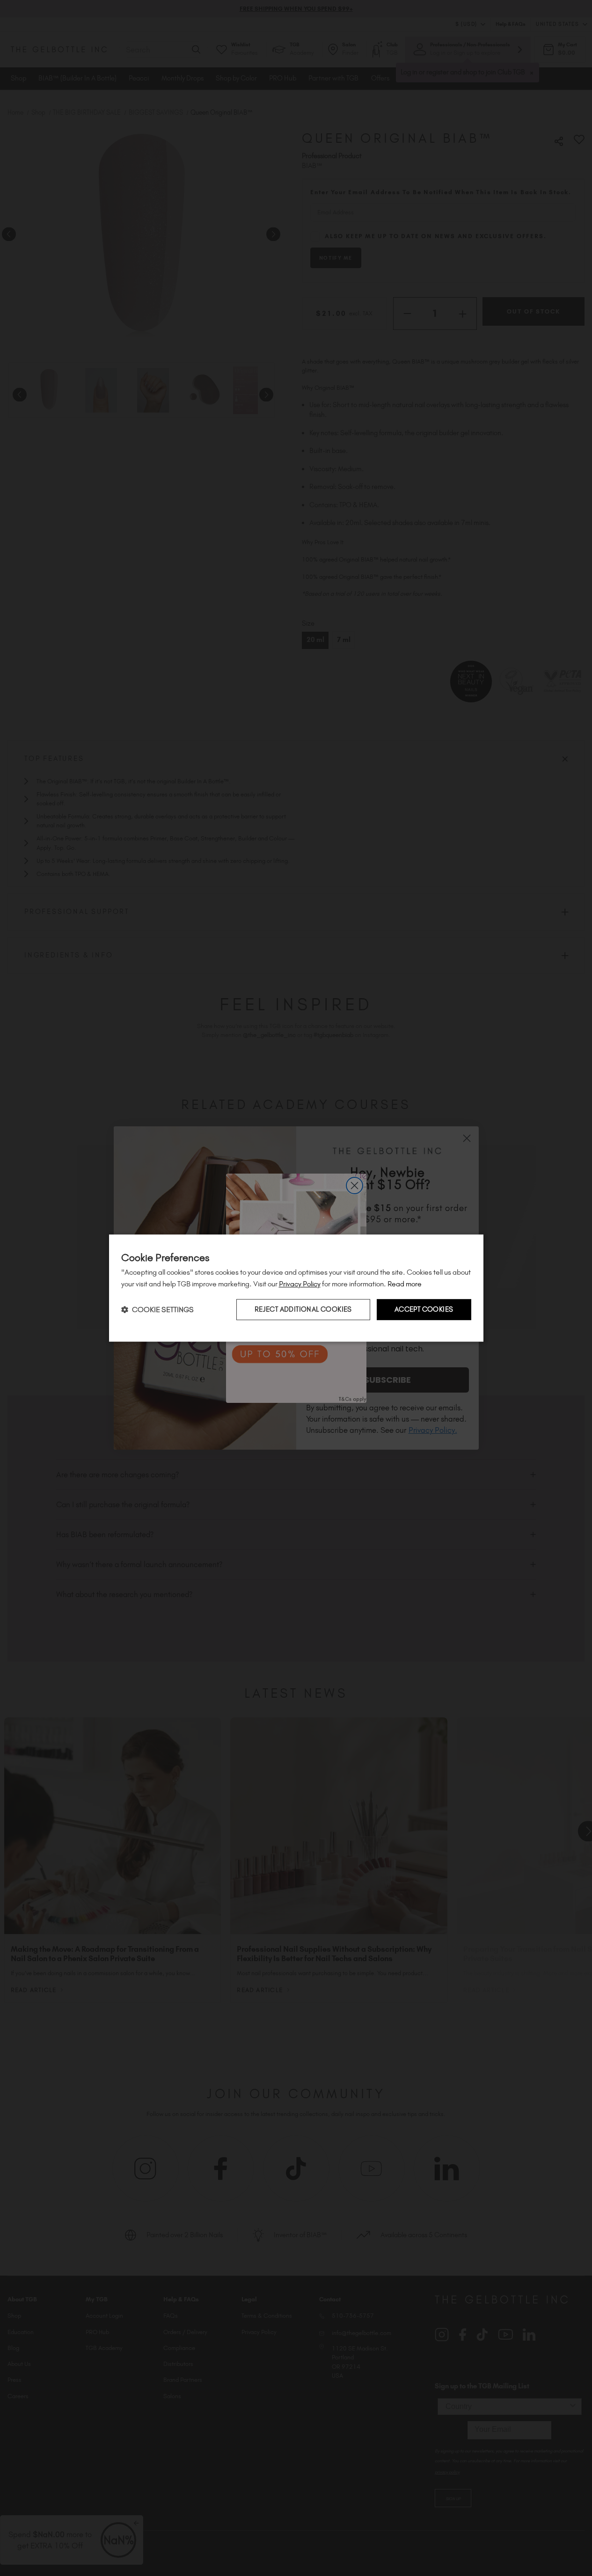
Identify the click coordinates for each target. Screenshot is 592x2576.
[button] (157, 1310)
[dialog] (296, 1288)
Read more (405, 1284)
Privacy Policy (300, 1284)
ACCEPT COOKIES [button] (424, 1310)
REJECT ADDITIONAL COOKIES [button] (303, 1310)
